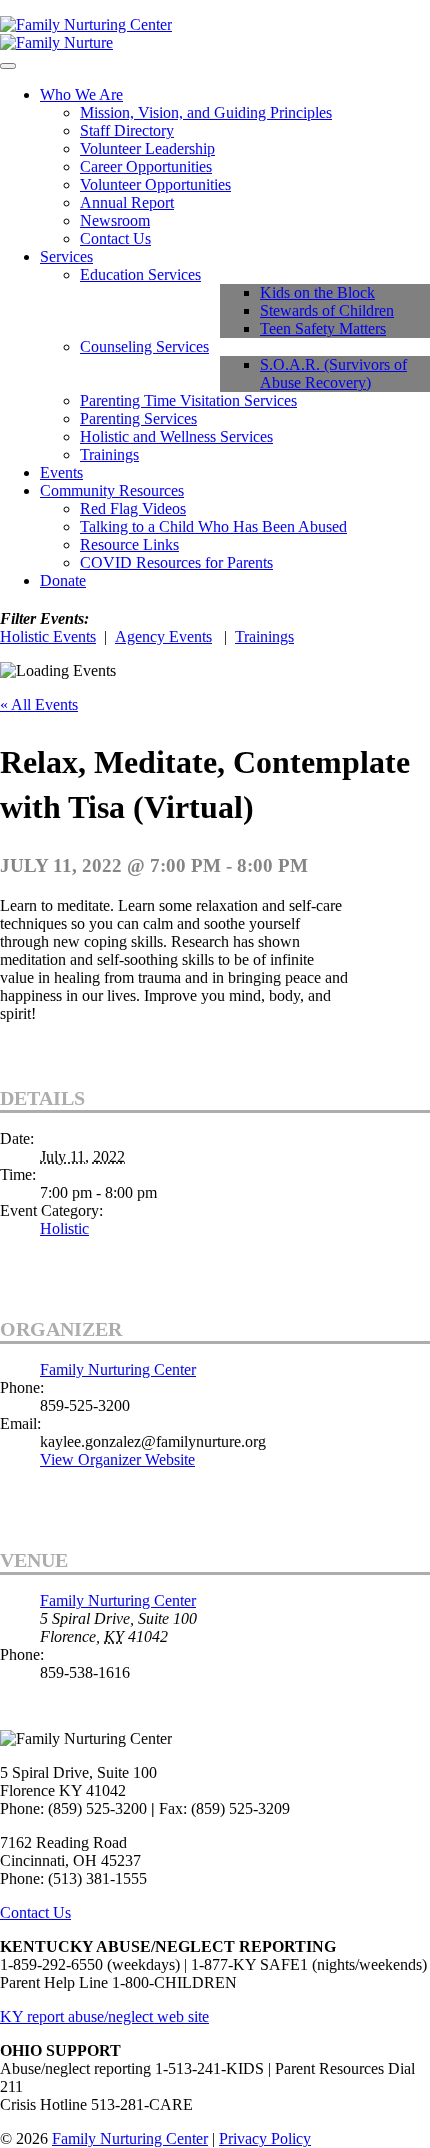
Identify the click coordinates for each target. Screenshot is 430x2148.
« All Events (39, 704)
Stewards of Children (327, 310)
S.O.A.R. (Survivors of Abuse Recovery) (333, 373)
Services (66, 256)
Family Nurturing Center (118, 1369)
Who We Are (81, 94)
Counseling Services (144, 346)
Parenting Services (138, 418)
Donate (63, 580)
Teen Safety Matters (323, 328)
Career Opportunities (146, 166)
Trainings (109, 454)
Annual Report (127, 202)
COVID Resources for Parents (176, 562)
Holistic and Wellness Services (176, 436)
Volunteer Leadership (147, 148)
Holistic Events (48, 636)
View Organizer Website (117, 1459)
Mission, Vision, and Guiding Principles (206, 112)
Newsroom (115, 220)
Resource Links (129, 544)
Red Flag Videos (133, 508)
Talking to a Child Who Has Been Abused (213, 526)
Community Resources (112, 490)
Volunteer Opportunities (155, 184)
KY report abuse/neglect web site (104, 2016)
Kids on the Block (317, 292)
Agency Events (163, 636)
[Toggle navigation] (8, 66)
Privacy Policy (265, 2138)
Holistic (64, 1228)
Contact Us (115, 238)
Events (61, 472)
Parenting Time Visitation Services (188, 400)
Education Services (140, 274)
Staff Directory (127, 130)
